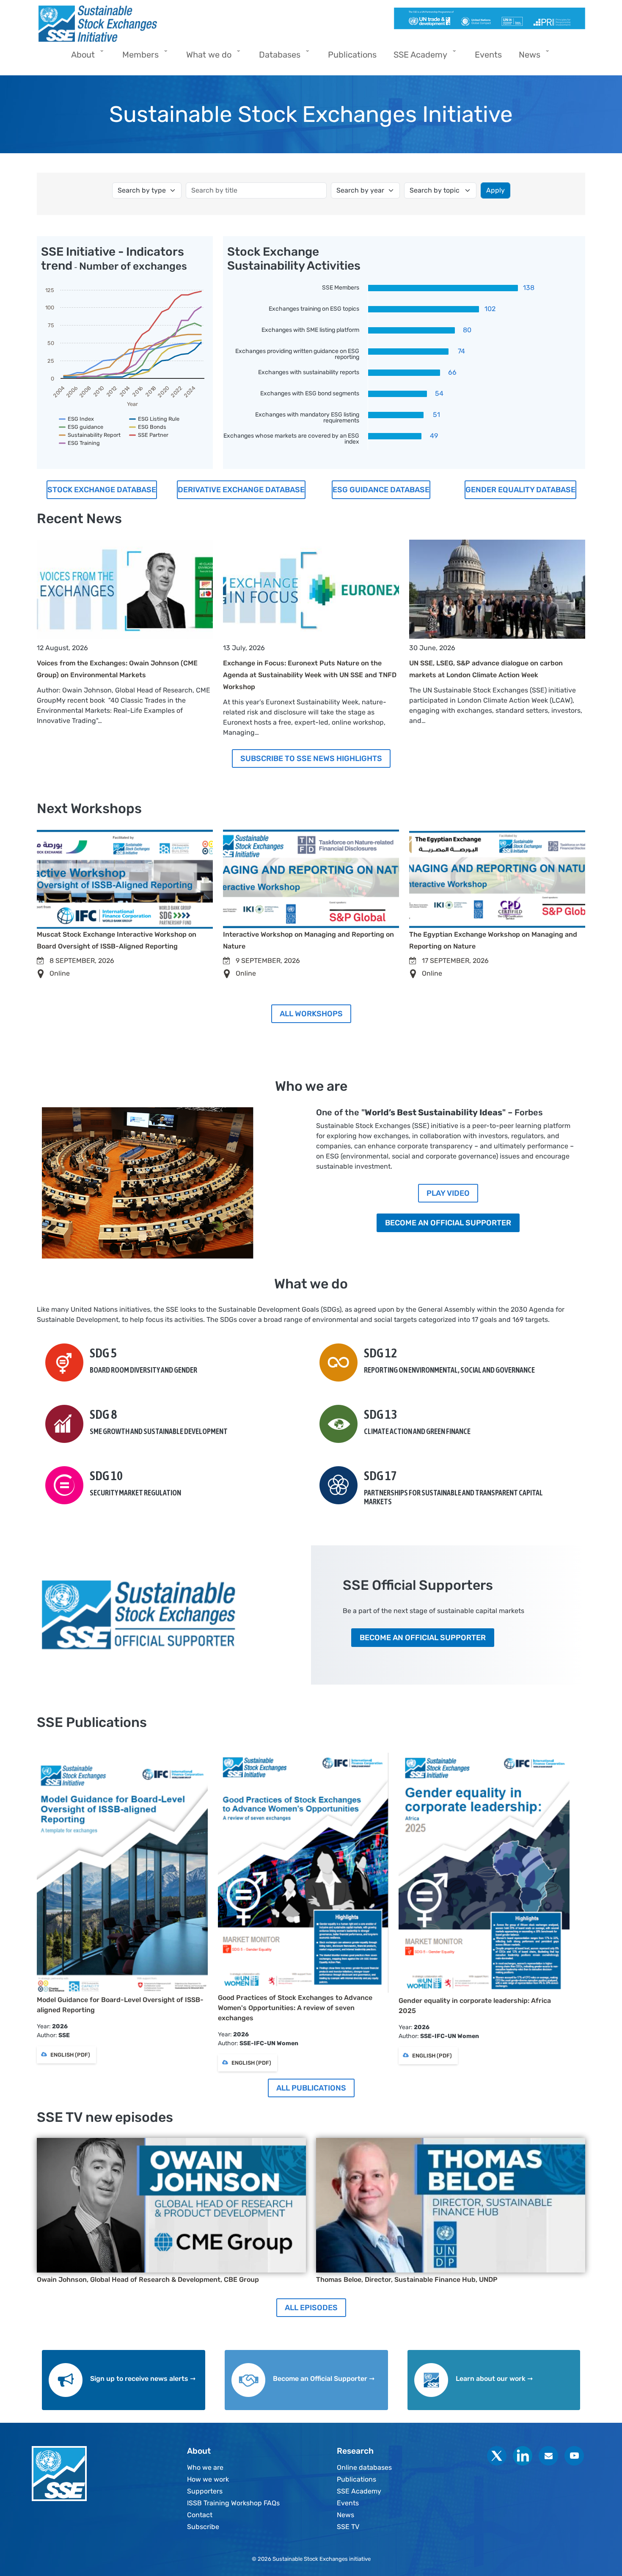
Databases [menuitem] (275, 57)
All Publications (311, 2088)
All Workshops (311, 1014)
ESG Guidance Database (381, 490)
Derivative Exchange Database (241, 490)
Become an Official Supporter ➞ (324, 2379)
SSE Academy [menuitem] (416, 57)
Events (348, 2503)
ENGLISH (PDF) (70, 2055)
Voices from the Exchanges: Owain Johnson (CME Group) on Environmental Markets (117, 669)
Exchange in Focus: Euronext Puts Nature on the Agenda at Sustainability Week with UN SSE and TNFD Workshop (310, 675)
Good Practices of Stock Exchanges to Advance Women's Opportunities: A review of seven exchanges (295, 2008)
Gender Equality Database (520, 490)
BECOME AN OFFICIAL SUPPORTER (448, 1223)
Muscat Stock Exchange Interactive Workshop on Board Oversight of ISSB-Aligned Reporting (117, 940)
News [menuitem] (525, 57)
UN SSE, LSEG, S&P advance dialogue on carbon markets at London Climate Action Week (486, 669)
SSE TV (348, 2527)
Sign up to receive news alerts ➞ (143, 2379)
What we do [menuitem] (205, 57)
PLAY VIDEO (448, 1193)
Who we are (205, 2467)
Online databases (364, 2467)
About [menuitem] (79, 57)
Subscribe (203, 2527)
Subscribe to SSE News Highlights (311, 758)
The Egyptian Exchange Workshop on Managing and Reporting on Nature (493, 940)
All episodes (311, 2308)
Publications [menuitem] (352, 55)
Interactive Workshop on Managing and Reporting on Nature (308, 940)
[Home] (171, 24)
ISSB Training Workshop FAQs (233, 2503)
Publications (356, 2479)
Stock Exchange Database (102, 490)
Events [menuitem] (488, 55)
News (345, 2515)
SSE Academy (359, 2491)
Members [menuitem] (136, 57)
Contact (200, 2515)
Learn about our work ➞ (494, 2379)
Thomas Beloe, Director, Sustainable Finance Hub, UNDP (407, 2280)
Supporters (205, 2491)
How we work (208, 2479)
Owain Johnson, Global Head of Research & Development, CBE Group (148, 2280)
